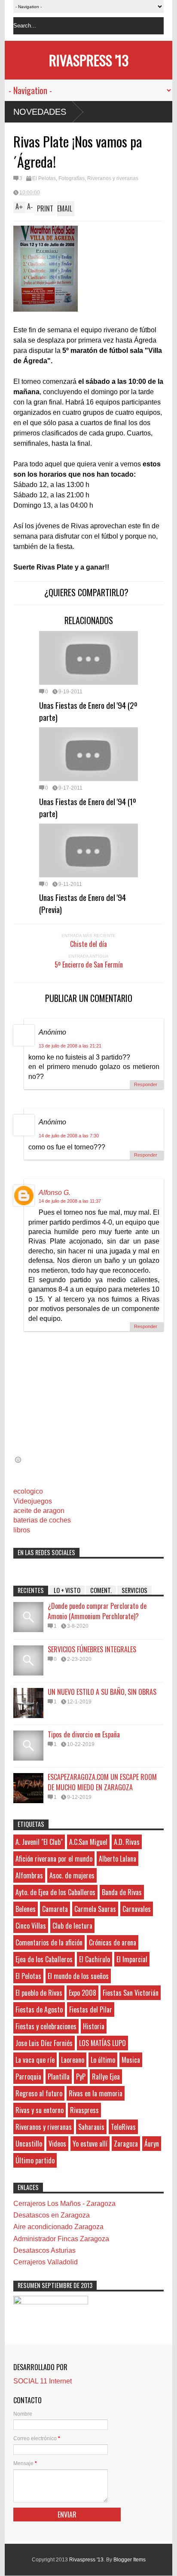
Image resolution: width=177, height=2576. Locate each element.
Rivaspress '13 (89, 60)
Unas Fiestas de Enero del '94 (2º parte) (88, 711)
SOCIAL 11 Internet (43, 2381)
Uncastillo (29, 2144)
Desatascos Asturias (44, 2250)
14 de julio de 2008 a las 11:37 (70, 1201)
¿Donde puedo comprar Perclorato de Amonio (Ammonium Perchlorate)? (97, 1611)
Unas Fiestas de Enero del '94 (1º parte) (88, 807)
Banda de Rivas (122, 1892)
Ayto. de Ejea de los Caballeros (55, 1892)
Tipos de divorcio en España (84, 1734)
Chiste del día (88, 944)
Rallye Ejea (106, 2077)
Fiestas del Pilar (91, 2009)
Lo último (103, 2060)
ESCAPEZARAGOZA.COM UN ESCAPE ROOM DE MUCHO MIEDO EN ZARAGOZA (102, 1782)
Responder (146, 1084)
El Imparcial (132, 1959)
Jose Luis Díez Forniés (44, 2043)
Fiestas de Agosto (39, 2009)
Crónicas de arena (113, 1942)
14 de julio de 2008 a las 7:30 (69, 1136)
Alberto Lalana (117, 1859)
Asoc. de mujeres (72, 1875)
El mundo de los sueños (78, 1976)
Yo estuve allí (90, 2144)
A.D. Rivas (127, 1842)
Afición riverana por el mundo (54, 1859)
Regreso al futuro (39, 2093)
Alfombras (29, 1875)
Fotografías (72, 178)
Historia (94, 2026)
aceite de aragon (39, 1511)
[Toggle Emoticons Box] (18, 1460)
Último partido (35, 2160)
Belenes (26, 1909)
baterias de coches (42, 1520)
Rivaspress (84, 2110)
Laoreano (73, 2060)
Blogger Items (130, 2560)
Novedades (40, 112)
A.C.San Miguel (88, 1842)
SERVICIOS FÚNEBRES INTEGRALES (92, 1649)
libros (22, 1530)
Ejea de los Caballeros (44, 1959)
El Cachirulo (95, 1959)
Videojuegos (33, 1501)
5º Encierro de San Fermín (89, 965)
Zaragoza (126, 2144)
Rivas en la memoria (96, 2093)
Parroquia (28, 2077)
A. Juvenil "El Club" (39, 1842)
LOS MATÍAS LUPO (102, 2043)
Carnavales (137, 1909)
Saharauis (91, 2127)
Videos (57, 2144)
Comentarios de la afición (49, 1942)
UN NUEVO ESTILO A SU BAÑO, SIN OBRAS (102, 1692)
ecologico (28, 1491)
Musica (131, 2060)
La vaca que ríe (35, 2060)
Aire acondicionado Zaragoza (58, 2227)
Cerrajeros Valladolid (46, 2262)
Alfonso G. (55, 1193)
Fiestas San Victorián (131, 1993)
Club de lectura (72, 1926)
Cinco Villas (31, 1926)
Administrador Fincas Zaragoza (61, 2239)
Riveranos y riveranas (113, 178)
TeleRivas (123, 2127)
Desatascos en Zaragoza (52, 2215)
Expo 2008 (82, 1993)
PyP (81, 2077)
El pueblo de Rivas (39, 1993)
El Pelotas (44, 178)
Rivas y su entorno (40, 2110)
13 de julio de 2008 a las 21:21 (70, 1046)
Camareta (55, 1909)
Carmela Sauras (95, 1909)
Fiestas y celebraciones (46, 2026)
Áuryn (152, 2144)
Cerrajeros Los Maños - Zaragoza (64, 2204)
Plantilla (59, 2077)
